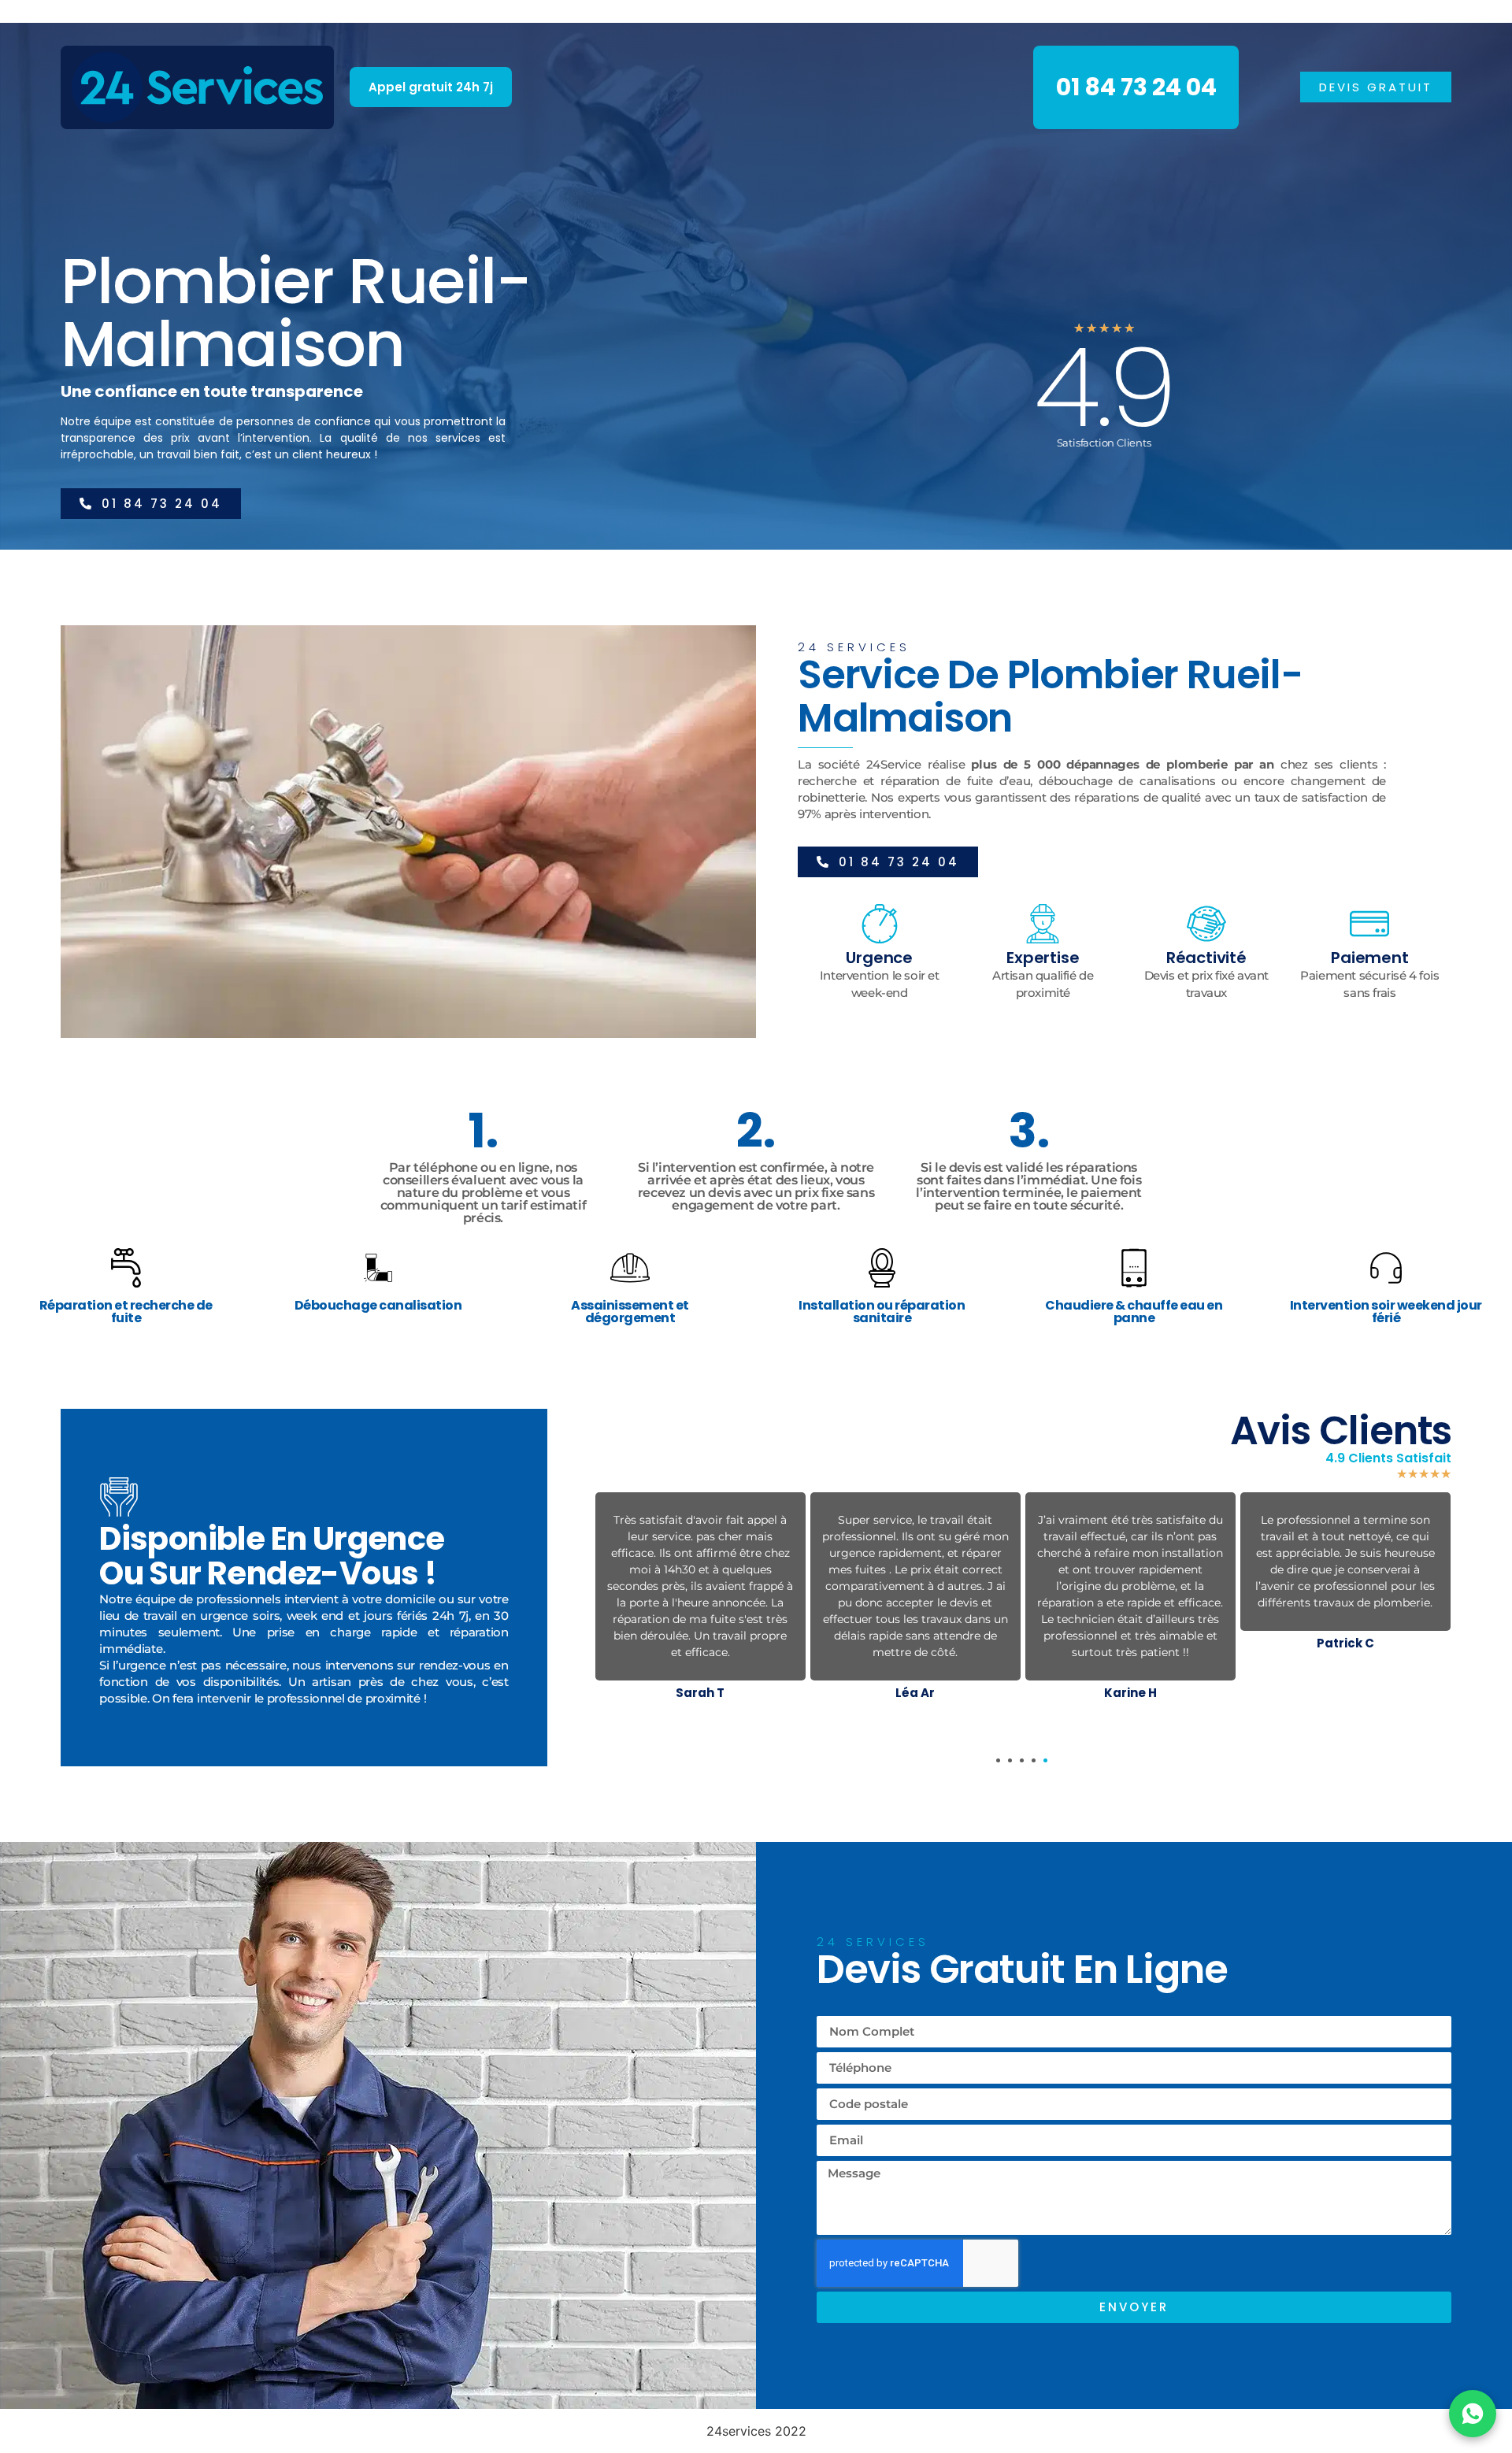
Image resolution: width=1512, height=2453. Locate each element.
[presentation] (998, 1760)
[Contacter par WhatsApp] (1473, 2414)
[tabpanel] (700, 1599)
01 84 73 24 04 (1136, 87)
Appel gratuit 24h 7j (431, 87)
